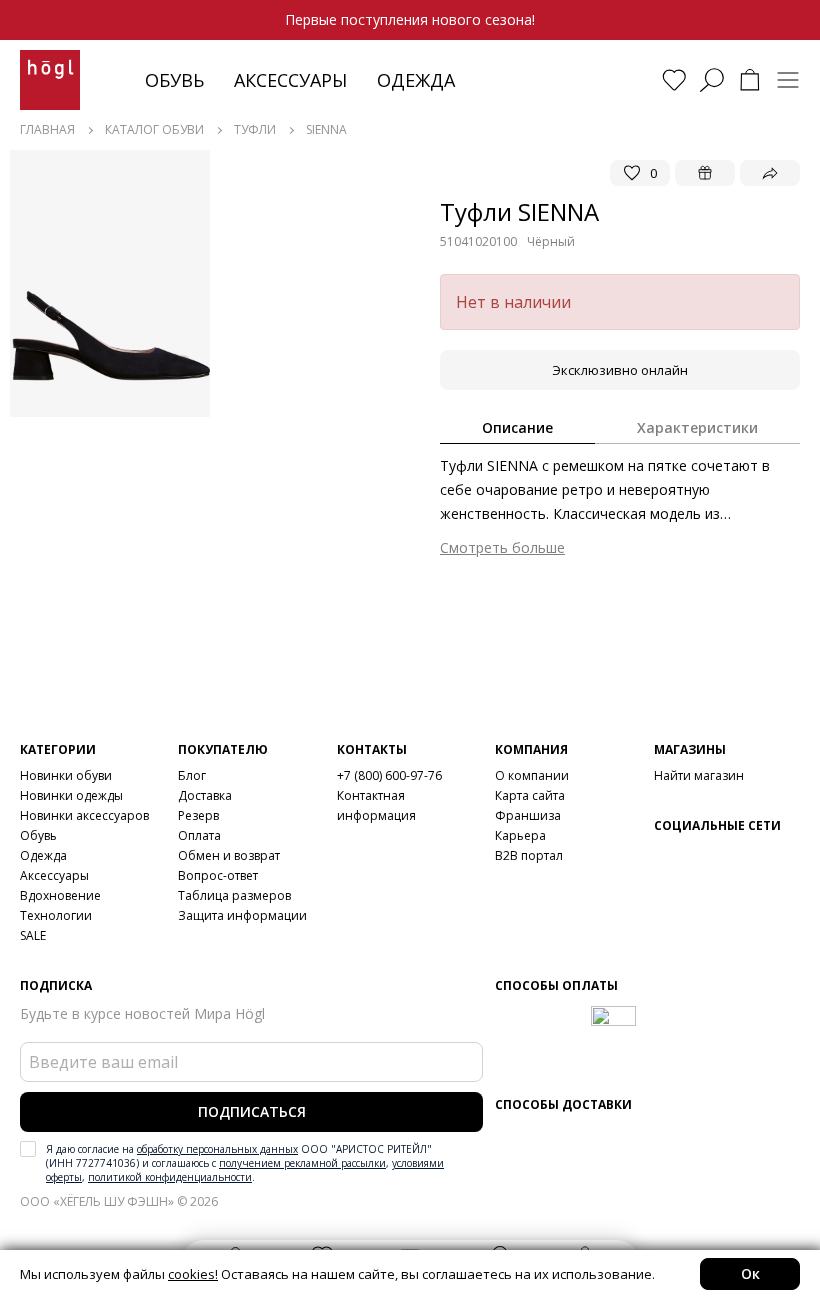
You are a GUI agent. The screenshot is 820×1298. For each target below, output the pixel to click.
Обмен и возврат (229, 855)
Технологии (56, 915)
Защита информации (242, 915)
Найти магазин (699, 775)
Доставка (205, 795)
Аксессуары (290, 80)
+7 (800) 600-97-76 (389, 775)
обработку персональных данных (217, 1149)
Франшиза (528, 815)
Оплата (199, 835)
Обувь (174, 80)
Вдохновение (60, 895)
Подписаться (252, 1111)
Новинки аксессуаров (84, 815)
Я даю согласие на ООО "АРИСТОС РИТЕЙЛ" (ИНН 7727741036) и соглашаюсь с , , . (245, 1163)
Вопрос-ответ (218, 875)
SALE (33, 935)
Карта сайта (530, 795)
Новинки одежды (71, 795)
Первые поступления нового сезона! (410, 19)
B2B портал (529, 855)
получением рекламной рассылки (302, 1163)
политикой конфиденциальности (170, 1177)
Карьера (520, 835)
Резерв (198, 815)
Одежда (416, 80)
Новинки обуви (66, 775)
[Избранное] (674, 80)
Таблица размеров (234, 895)
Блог (192, 775)
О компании (532, 775)
